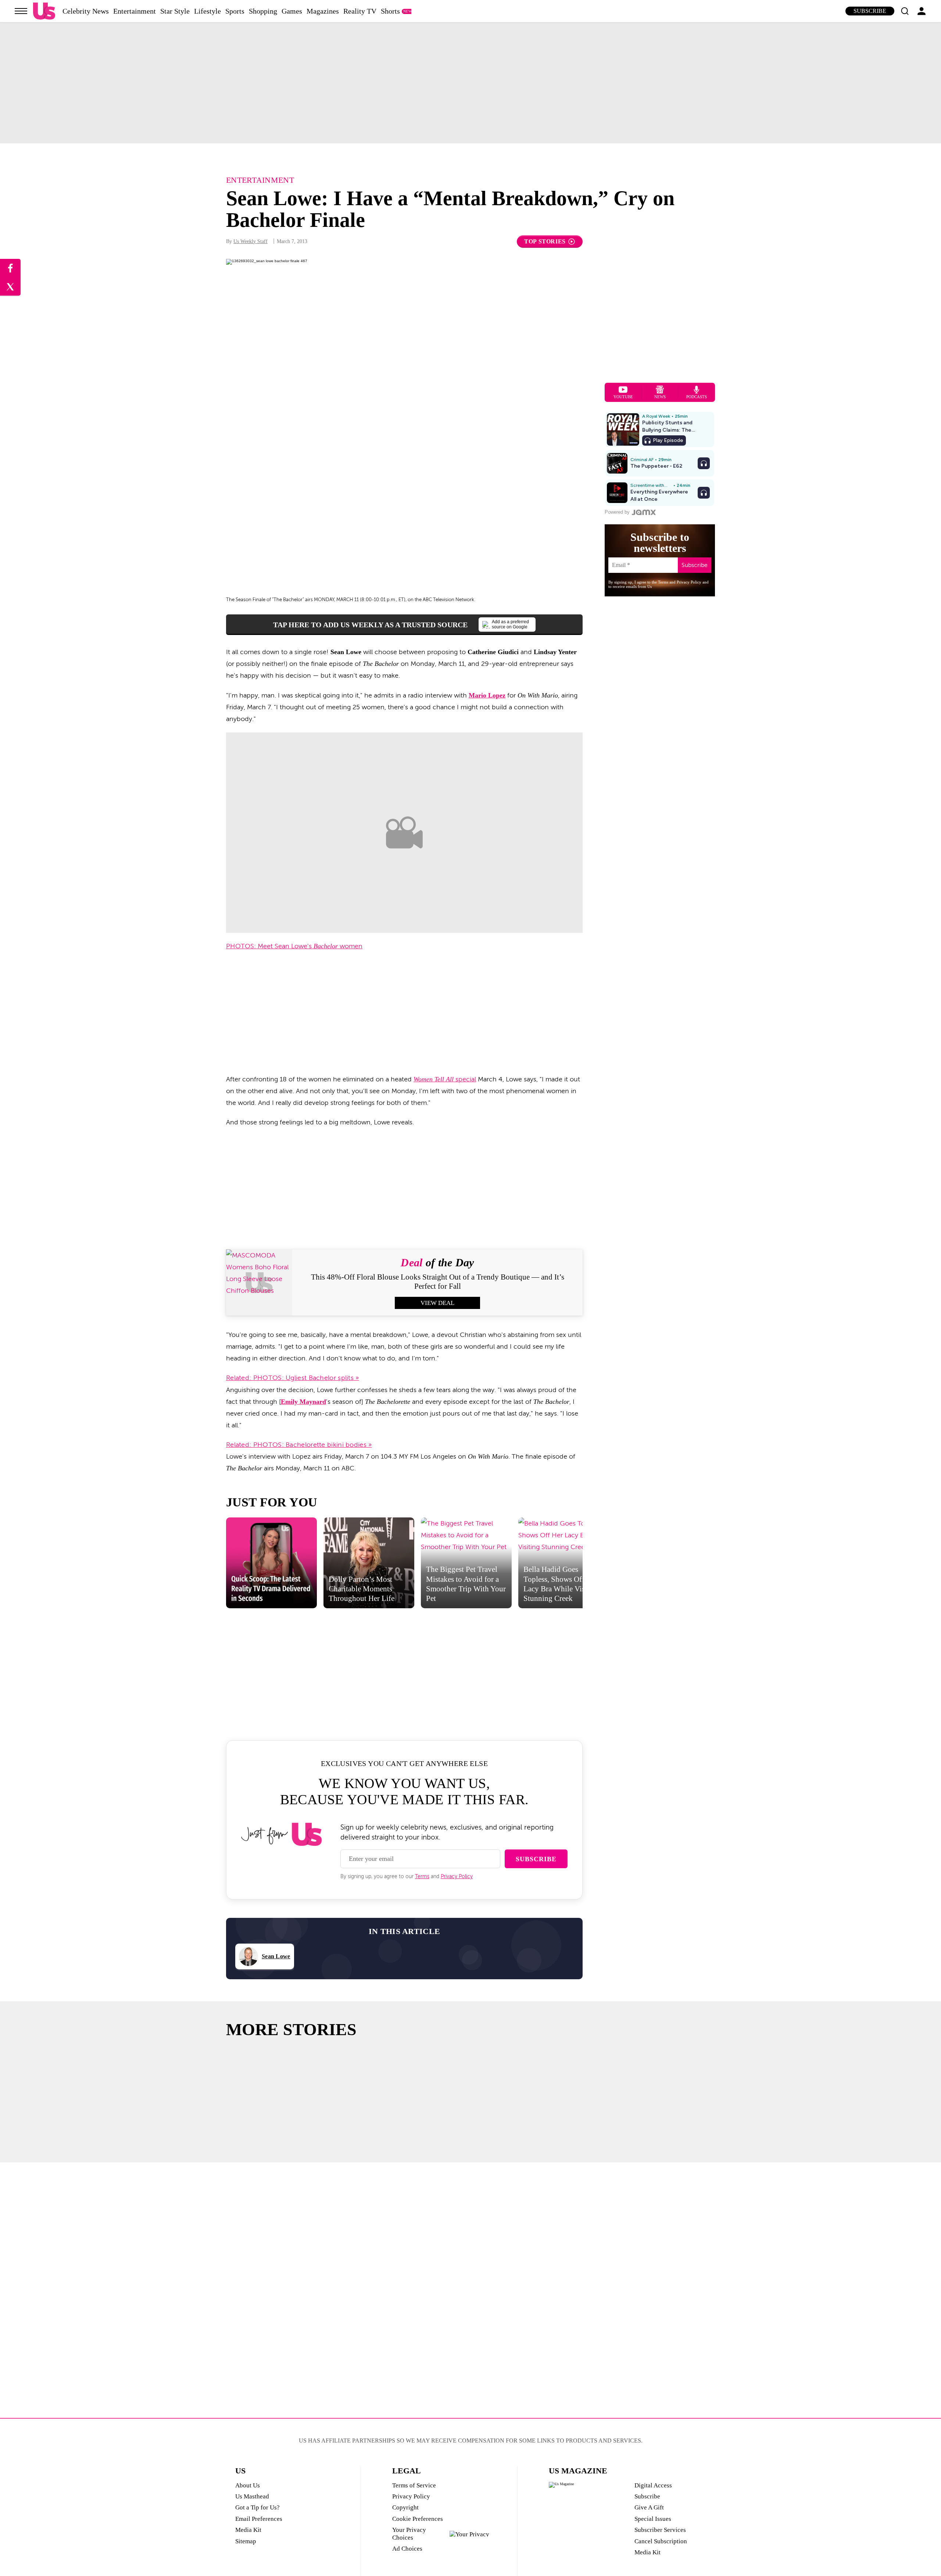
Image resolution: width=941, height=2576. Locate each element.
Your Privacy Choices (409, 2534)
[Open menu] (21, 11)
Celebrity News (86, 11)
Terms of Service (414, 2485)
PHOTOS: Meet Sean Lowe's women (294, 946)
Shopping (263, 11)
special (445, 1079)
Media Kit (248, 2530)
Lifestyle (207, 11)
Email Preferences (259, 2519)
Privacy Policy (457, 1876)
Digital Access (653, 2485)
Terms (422, 1876)
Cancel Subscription (661, 2541)
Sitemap (246, 2541)
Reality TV (360, 11)
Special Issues (653, 2519)
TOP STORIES (545, 241)
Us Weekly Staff (251, 241)
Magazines (323, 11)
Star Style (175, 11)
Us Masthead (252, 2496)
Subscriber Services (660, 2530)
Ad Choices (407, 2549)
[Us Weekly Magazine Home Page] (44, 11)
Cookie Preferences (418, 2519)
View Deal (437, 1303)
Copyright (405, 2507)
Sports (235, 11)
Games (292, 11)
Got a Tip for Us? (257, 2507)
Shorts (390, 11)
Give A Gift (649, 2507)
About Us (248, 2485)
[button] (905, 11)
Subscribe (870, 11)
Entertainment (135, 11)
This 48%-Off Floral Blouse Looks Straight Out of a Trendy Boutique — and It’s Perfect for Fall (438, 1282)
